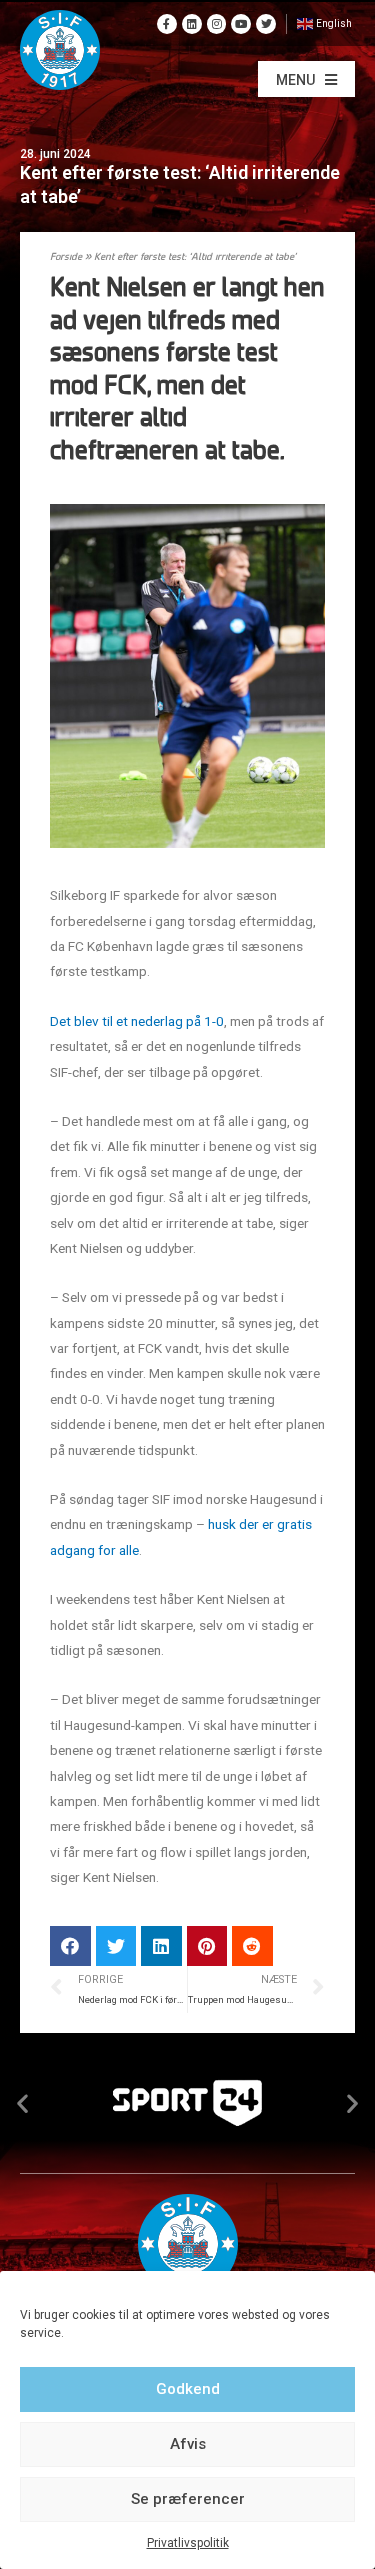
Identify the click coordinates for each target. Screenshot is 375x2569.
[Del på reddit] (252, 1946)
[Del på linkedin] (161, 1946)
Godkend (188, 2389)
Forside (66, 257)
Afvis (188, 2444)
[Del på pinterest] (207, 1946)
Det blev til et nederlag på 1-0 (137, 1021)
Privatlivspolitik (188, 2543)
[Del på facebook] (70, 1946)
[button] (306, 79)
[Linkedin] (192, 24)
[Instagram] (217, 24)
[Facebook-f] (167, 24)
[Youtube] (241, 24)
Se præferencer (188, 2499)
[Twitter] (266, 24)
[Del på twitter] (116, 1946)
